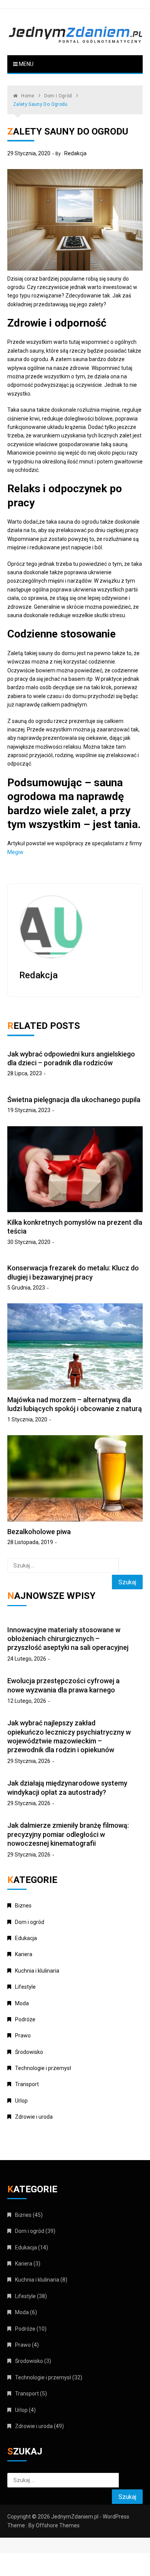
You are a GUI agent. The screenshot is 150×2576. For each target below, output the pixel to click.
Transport (27, 2084)
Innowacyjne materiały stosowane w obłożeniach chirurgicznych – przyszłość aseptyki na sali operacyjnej (68, 1639)
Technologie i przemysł (43, 2068)
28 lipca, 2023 (25, 1073)
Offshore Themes (58, 2525)
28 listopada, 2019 (30, 1542)
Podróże (25, 2019)
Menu (26, 64)
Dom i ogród (30, 1922)
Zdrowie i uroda (34, 2117)
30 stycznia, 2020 (29, 1242)
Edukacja (26, 1938)
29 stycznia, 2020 (29, 153)
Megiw (15, 852)
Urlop (21, 2101)
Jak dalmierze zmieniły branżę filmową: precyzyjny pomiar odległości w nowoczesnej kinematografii (68, 1834)
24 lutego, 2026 (27, 1659)
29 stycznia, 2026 (29, 1761)
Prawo (23, 2036)
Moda (22, 2003)
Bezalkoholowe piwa (39, 1532)
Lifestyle (25, 1987)
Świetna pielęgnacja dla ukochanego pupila (74, 1100)
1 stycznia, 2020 (27, 1419)
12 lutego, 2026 (27, 1701)
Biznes (23, 1906)
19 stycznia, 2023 (29, 1110)
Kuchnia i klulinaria (37, 1971)
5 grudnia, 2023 (26, 1288)
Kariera (24, 1954)
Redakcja (75, 153)
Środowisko (29, 2052)
